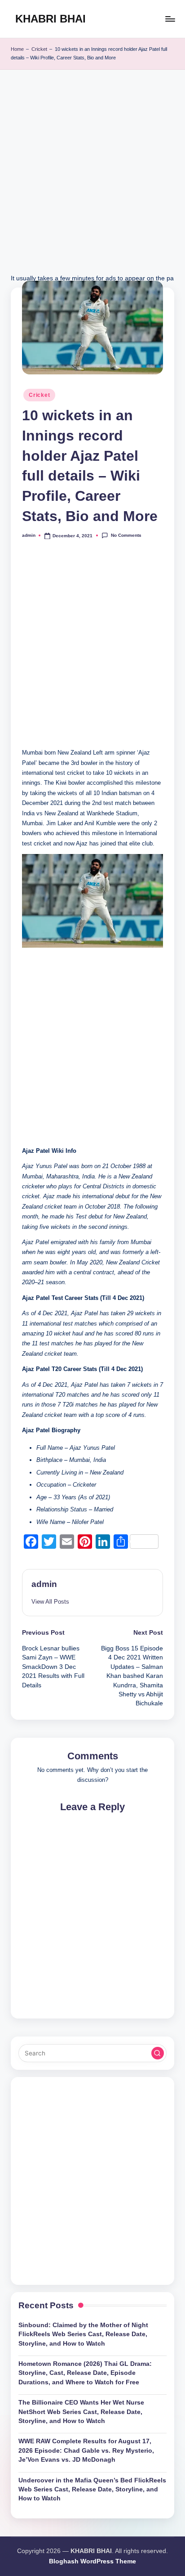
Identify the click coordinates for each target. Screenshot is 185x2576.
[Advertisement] (92, 180)
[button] (50, 1602)
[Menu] (170, 19)
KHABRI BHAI (51, 19)
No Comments (126, 535)
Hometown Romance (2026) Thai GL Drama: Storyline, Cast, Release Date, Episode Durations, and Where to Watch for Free (85, 2373)
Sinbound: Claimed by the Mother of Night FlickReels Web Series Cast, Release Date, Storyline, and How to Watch (83, 2334)
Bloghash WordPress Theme (92, 2561)
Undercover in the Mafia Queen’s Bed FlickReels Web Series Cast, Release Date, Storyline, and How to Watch (92, 2490)
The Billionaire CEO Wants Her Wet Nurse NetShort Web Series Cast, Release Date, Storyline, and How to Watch (81, 2412)
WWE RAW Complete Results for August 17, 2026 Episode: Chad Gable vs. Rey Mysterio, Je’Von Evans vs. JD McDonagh (86, 2450)
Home (17, 49)
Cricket (39, 49)
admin (44, 1584)
